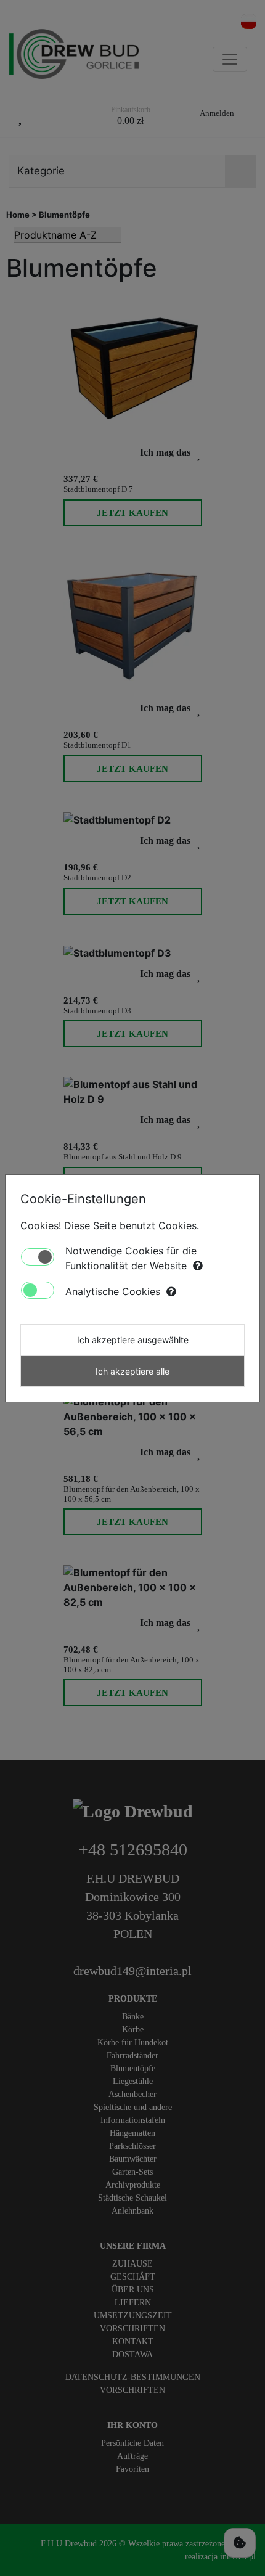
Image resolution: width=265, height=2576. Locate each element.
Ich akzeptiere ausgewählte (133, 1340)
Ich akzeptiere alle (132, 1371)
